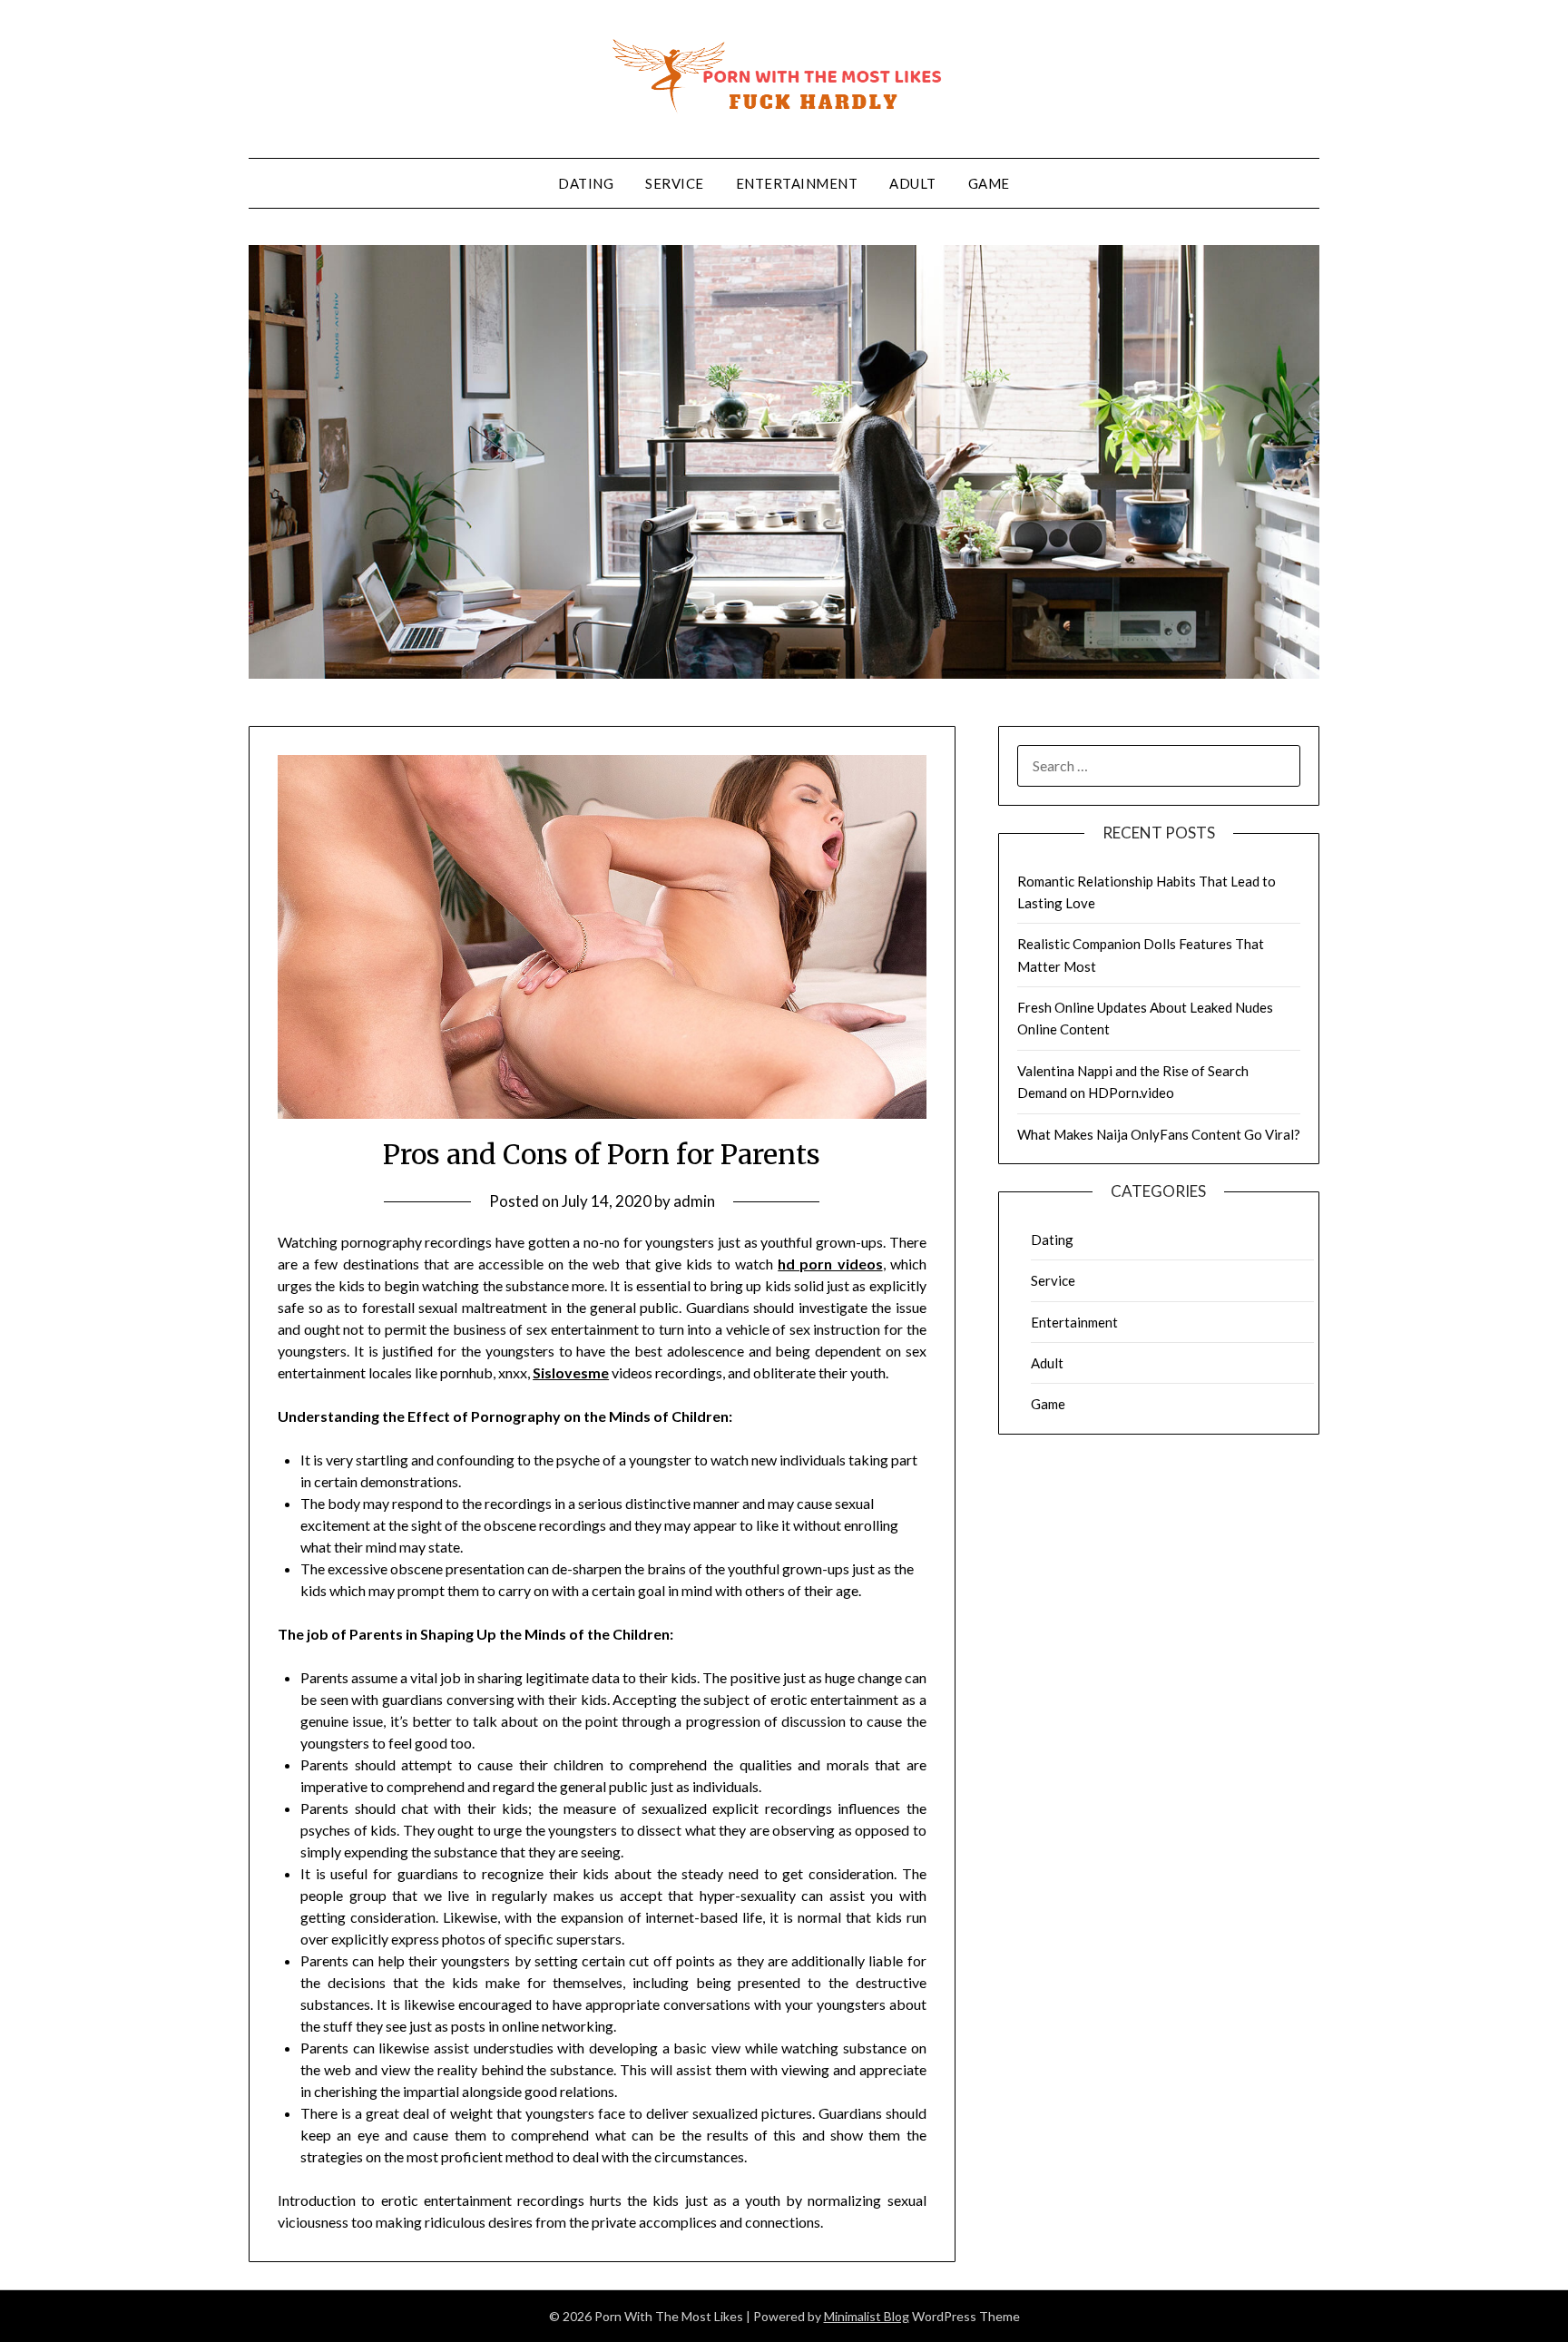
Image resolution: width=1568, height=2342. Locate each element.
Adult (913, 183)
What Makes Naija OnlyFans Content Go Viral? (1159, 1134)
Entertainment (797, 183)
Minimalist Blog (867, 2316)
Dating (586, 183)
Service (675, 183)
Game (989, 183)
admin (694, 1201)
